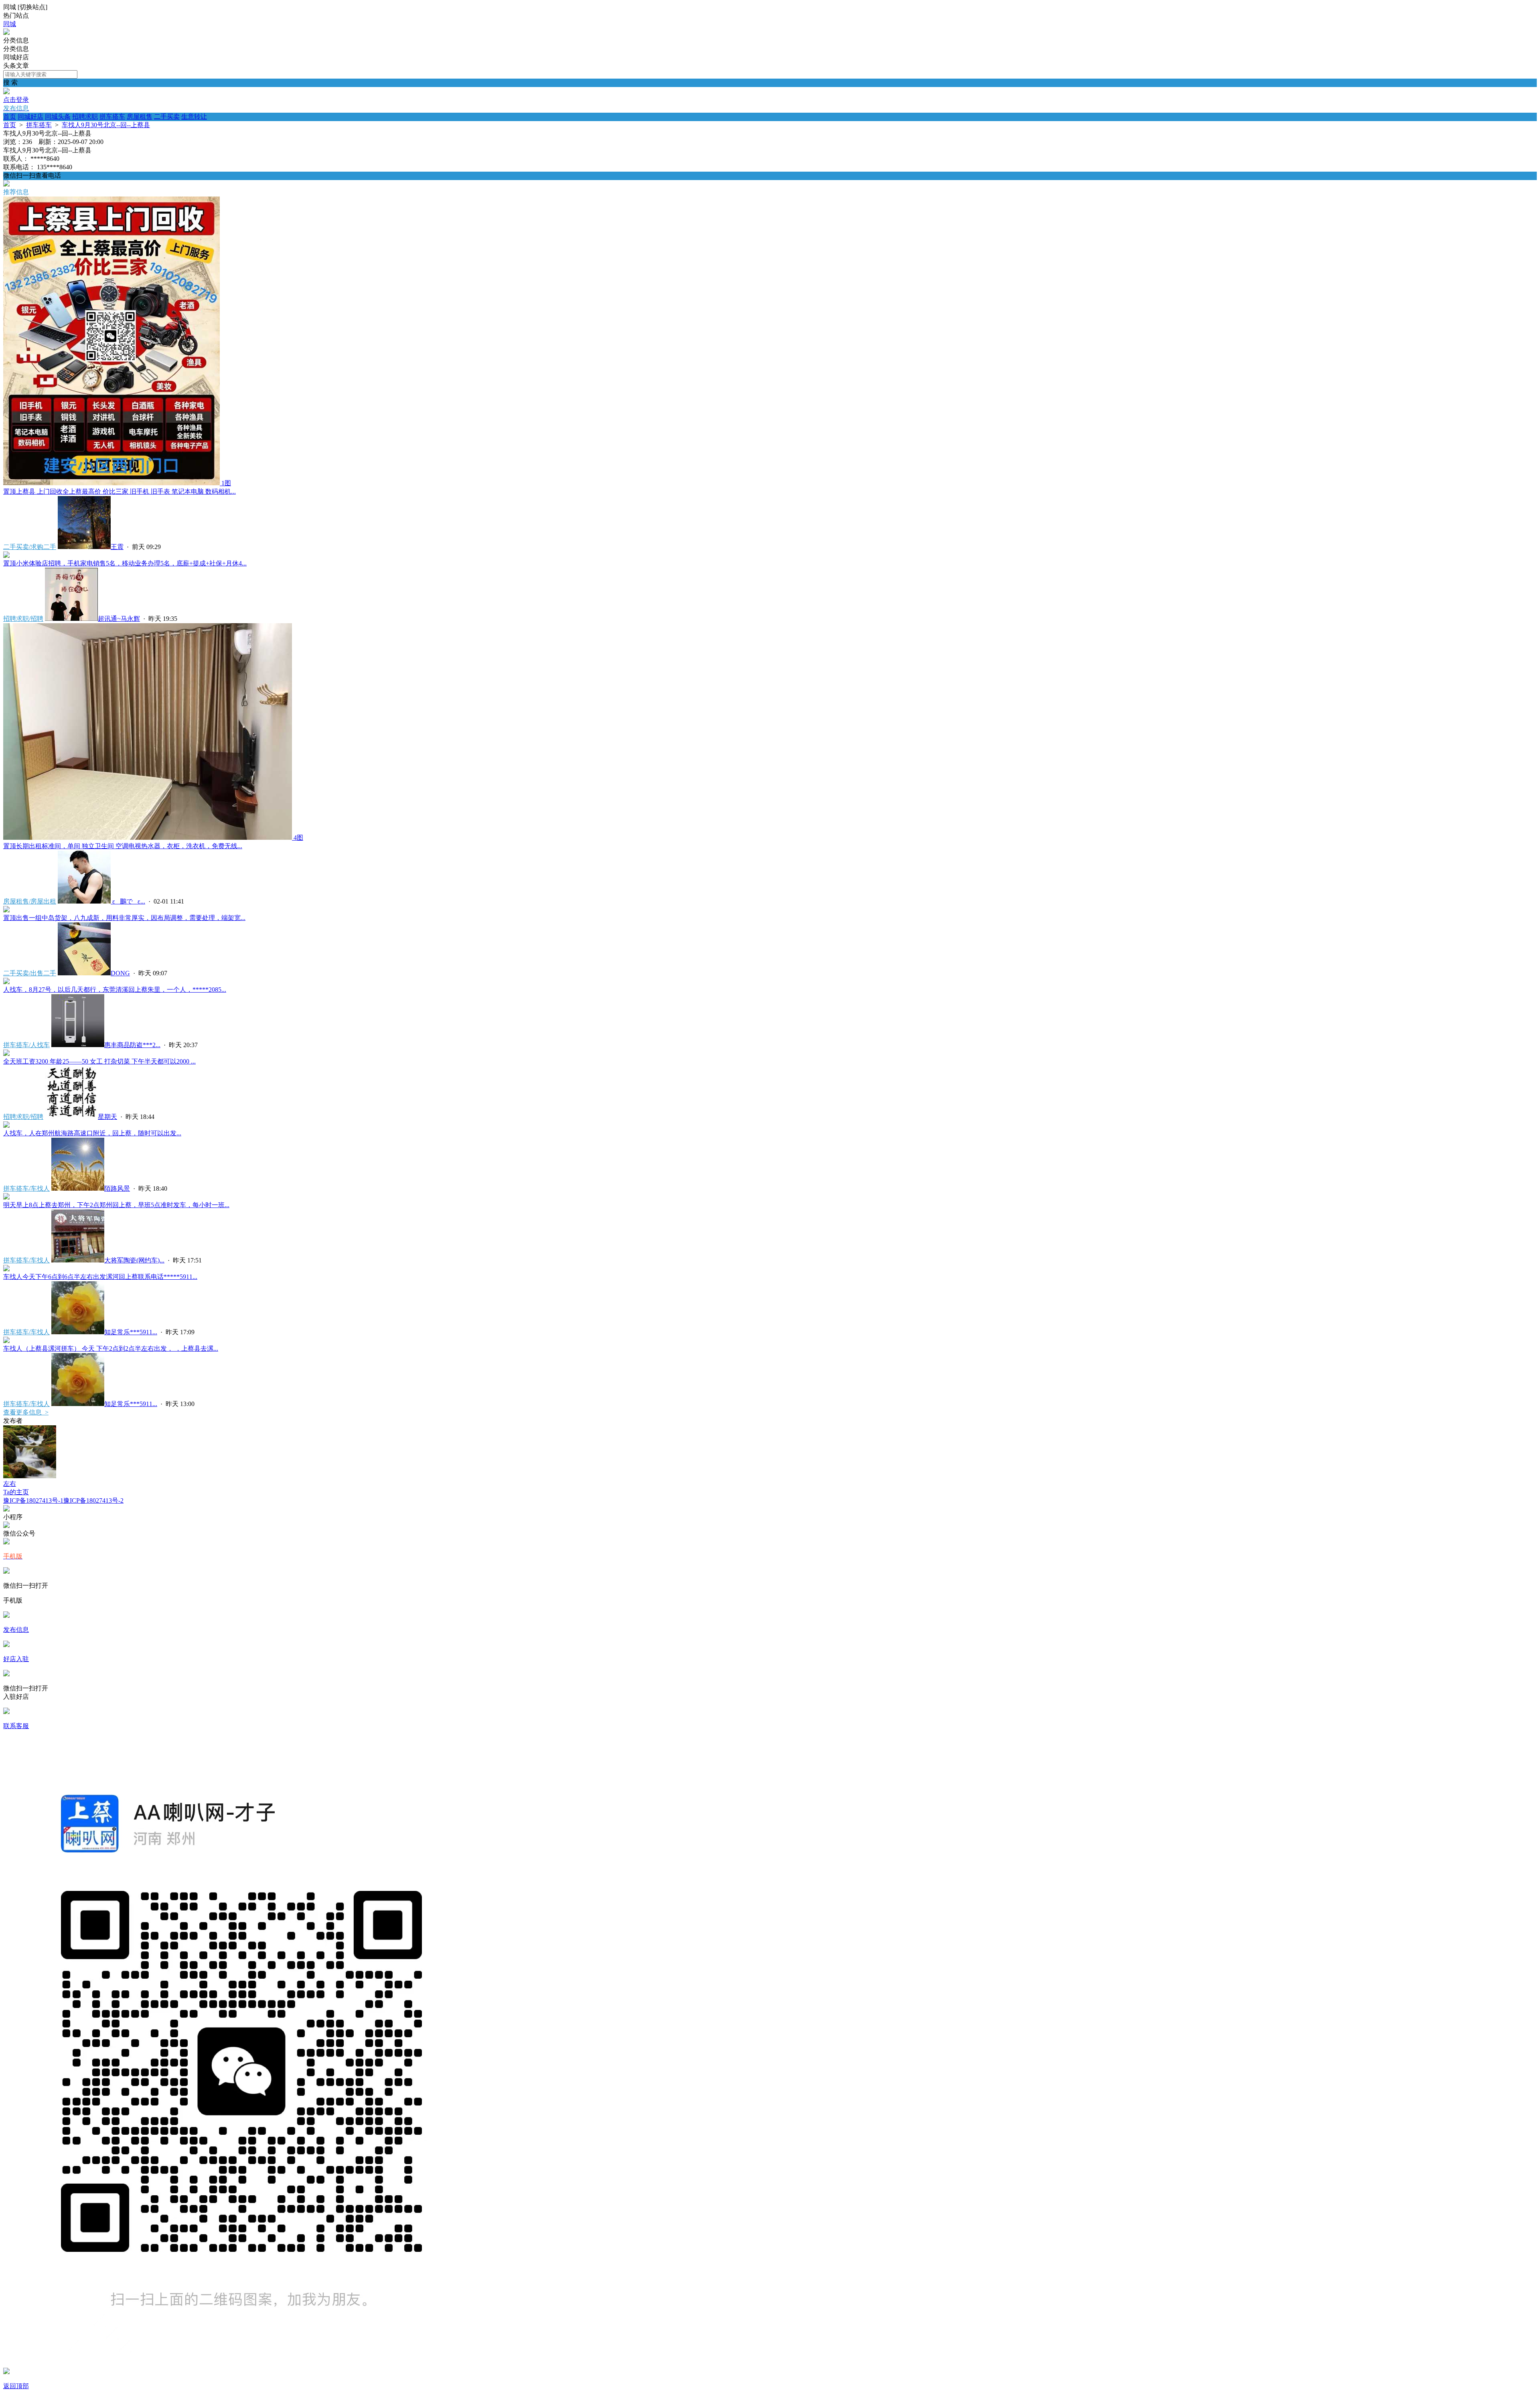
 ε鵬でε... (128, 901)
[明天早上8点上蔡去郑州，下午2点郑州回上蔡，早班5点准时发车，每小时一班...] (6, 1197)
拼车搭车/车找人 (26, 1188)
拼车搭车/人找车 (26, 1045)
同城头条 (58, 117)
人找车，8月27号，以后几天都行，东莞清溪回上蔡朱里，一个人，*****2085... (115, 990)
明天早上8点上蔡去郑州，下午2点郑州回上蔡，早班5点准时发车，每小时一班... (116, 1205)
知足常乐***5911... (131, 1332)
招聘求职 (85, 117)
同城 (10, 24)
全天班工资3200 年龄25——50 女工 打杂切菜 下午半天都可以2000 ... (99, 1061)
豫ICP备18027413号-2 (93, 1500)
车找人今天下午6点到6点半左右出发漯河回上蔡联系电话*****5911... (100, 1277)
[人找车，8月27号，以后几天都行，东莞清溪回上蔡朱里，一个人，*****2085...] (6, 982)
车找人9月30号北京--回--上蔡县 (106, 125)
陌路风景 (117, 1188)
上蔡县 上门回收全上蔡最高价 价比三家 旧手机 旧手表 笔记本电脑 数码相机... (120, 491)
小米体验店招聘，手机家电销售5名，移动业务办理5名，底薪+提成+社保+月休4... (125, 563)
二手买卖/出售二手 (30, 973)
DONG (120, 973)
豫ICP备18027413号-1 (33, 1500)
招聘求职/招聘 (23, 619)
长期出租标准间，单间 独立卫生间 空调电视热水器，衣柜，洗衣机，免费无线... (123, 846)
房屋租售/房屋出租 (30, 901)
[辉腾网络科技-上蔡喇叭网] (6, 33)
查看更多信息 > (26, 1412)
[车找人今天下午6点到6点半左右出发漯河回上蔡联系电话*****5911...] (6, 1269)
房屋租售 (140, 117)
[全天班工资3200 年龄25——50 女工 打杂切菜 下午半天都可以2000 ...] (6, 1054)
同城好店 (30, 117)
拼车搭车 (112, 117)
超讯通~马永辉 (119, 619)
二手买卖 (167, 117)
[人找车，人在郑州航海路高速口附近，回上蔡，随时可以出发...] (6, 1126)
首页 (10, 117)
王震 (117, 547)
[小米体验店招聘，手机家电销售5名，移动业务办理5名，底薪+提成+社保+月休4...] (6, 556)
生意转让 (194, 117)
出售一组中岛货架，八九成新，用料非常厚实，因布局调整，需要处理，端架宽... (124, 918)
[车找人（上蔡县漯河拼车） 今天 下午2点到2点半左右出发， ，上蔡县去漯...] (6, 1341)
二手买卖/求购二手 (30, 547)
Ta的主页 (16, 1492)
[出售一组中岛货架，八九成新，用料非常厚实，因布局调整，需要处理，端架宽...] (6, 910)
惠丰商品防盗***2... (132, 1045)
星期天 (107, 1117)
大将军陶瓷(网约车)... (134, 1260)
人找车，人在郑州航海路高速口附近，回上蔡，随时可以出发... (92, 1133)
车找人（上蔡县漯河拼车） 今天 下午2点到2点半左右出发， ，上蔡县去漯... (111, 1348)
